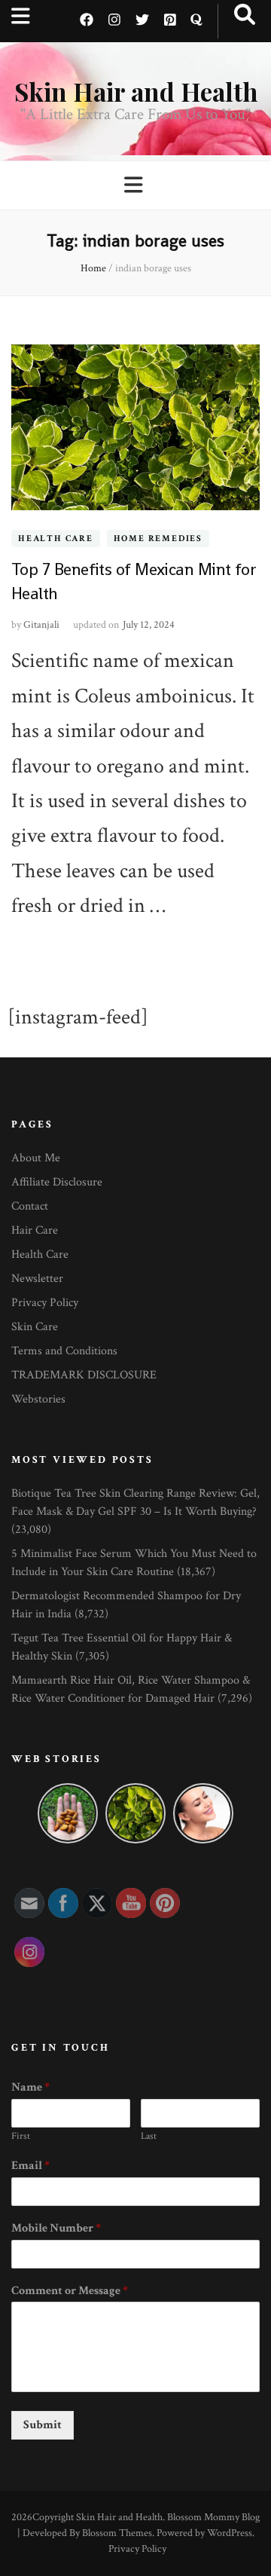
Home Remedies (158, 538)
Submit (43, 2425)
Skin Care (35, 1327)
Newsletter (37, 1279)
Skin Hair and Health (136, 91)
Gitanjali (41, 625)
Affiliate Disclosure (57, 1182)
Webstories (38, 1399)
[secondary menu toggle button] (21, 17)
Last (149, 2137)
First (21, 2137)
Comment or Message (70, 2291)
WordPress (230, 2533)
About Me (36, 1158)
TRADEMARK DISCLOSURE (84, 1375)
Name (30, 2088)
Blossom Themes (117, 2533)
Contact (30, 1206)
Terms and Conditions (64, 1351)
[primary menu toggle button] (135, 186)
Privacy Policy (45, 1303)
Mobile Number (56, 2229)
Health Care (56, 538)
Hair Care (35, 1230)
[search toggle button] (245, 15)
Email (30, 2166)
